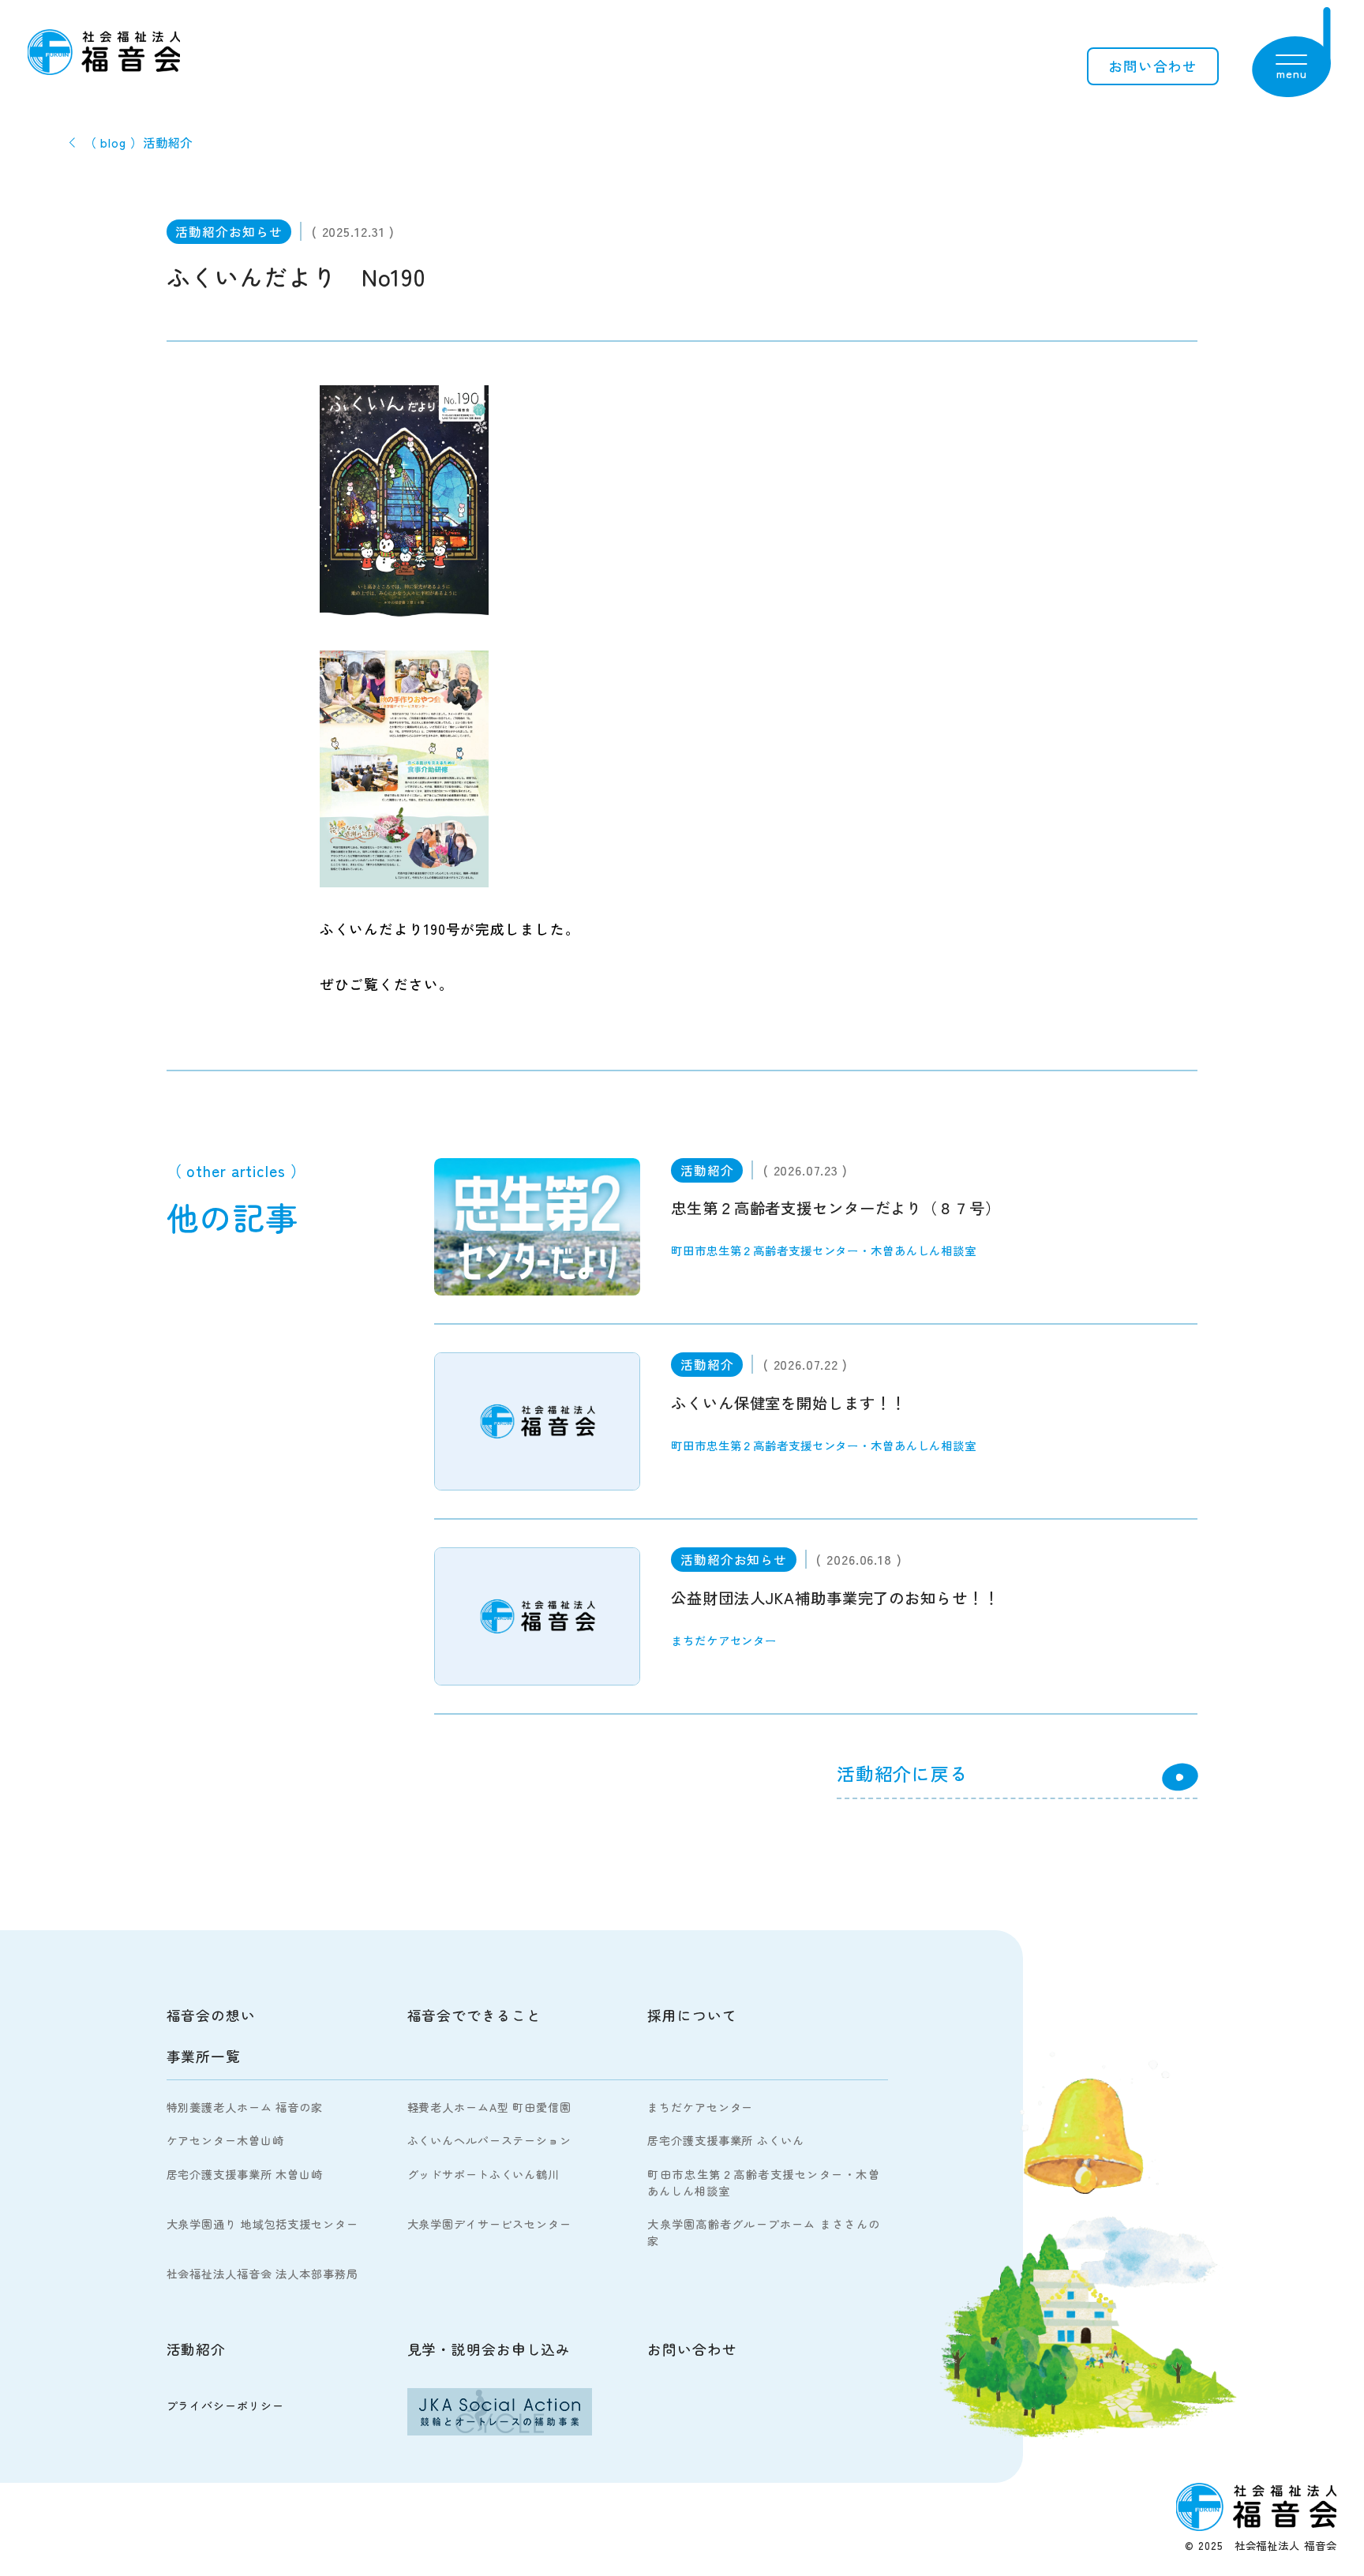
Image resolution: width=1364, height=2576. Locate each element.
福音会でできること (474, 2015)
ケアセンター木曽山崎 (225, 2140)
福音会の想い (211, 2015)
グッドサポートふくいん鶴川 (483, 2174)
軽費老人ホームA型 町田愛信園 (489, 2107)
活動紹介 (197, 2349)
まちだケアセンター (700, 2107)
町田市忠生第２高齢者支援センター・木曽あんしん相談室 (763, 2182)
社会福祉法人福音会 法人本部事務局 (262, 2274)
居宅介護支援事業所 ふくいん (725, 2140)
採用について (692, 2015)
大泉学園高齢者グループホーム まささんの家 (763, 2232)
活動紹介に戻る (903, 1773)
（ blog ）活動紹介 (139, 142)
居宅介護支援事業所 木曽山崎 (245, 2174)
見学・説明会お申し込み (489, 2349)
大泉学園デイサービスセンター (489, 2224)
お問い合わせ (1153, 66)
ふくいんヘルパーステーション (489, 2140)
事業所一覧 (204, 2056)
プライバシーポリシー (225, 2405)
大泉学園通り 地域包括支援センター (262, 2224)
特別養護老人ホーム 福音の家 (245, 2107)
